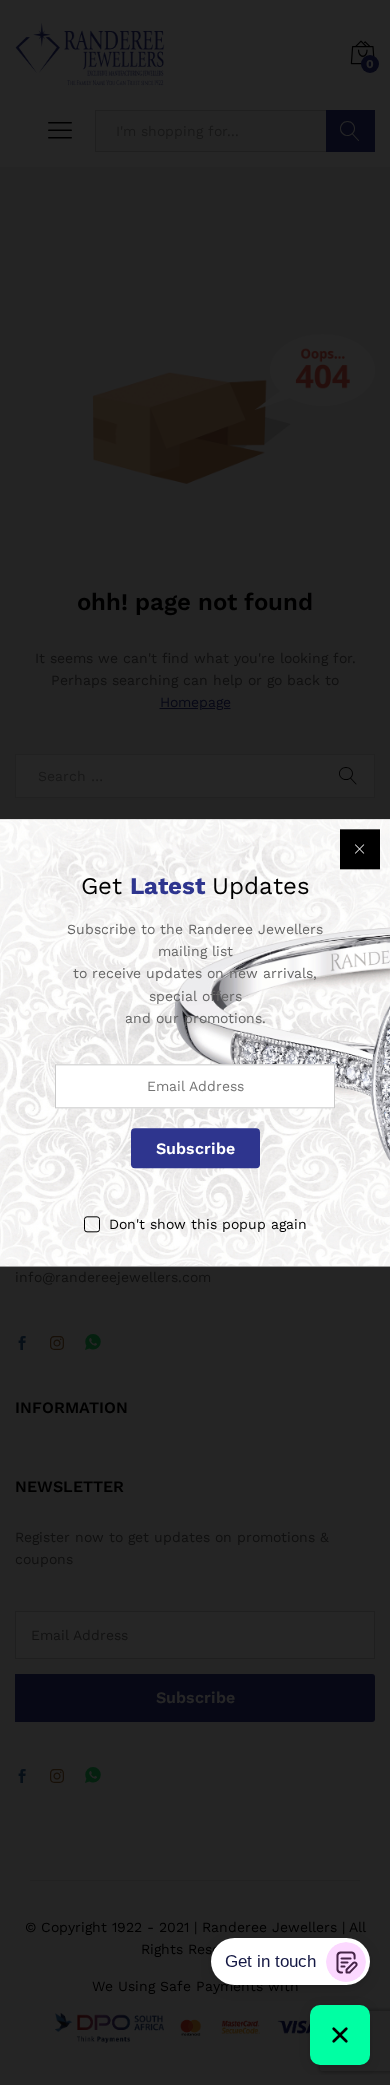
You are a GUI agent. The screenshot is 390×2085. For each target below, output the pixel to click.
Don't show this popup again (208, 1225)
